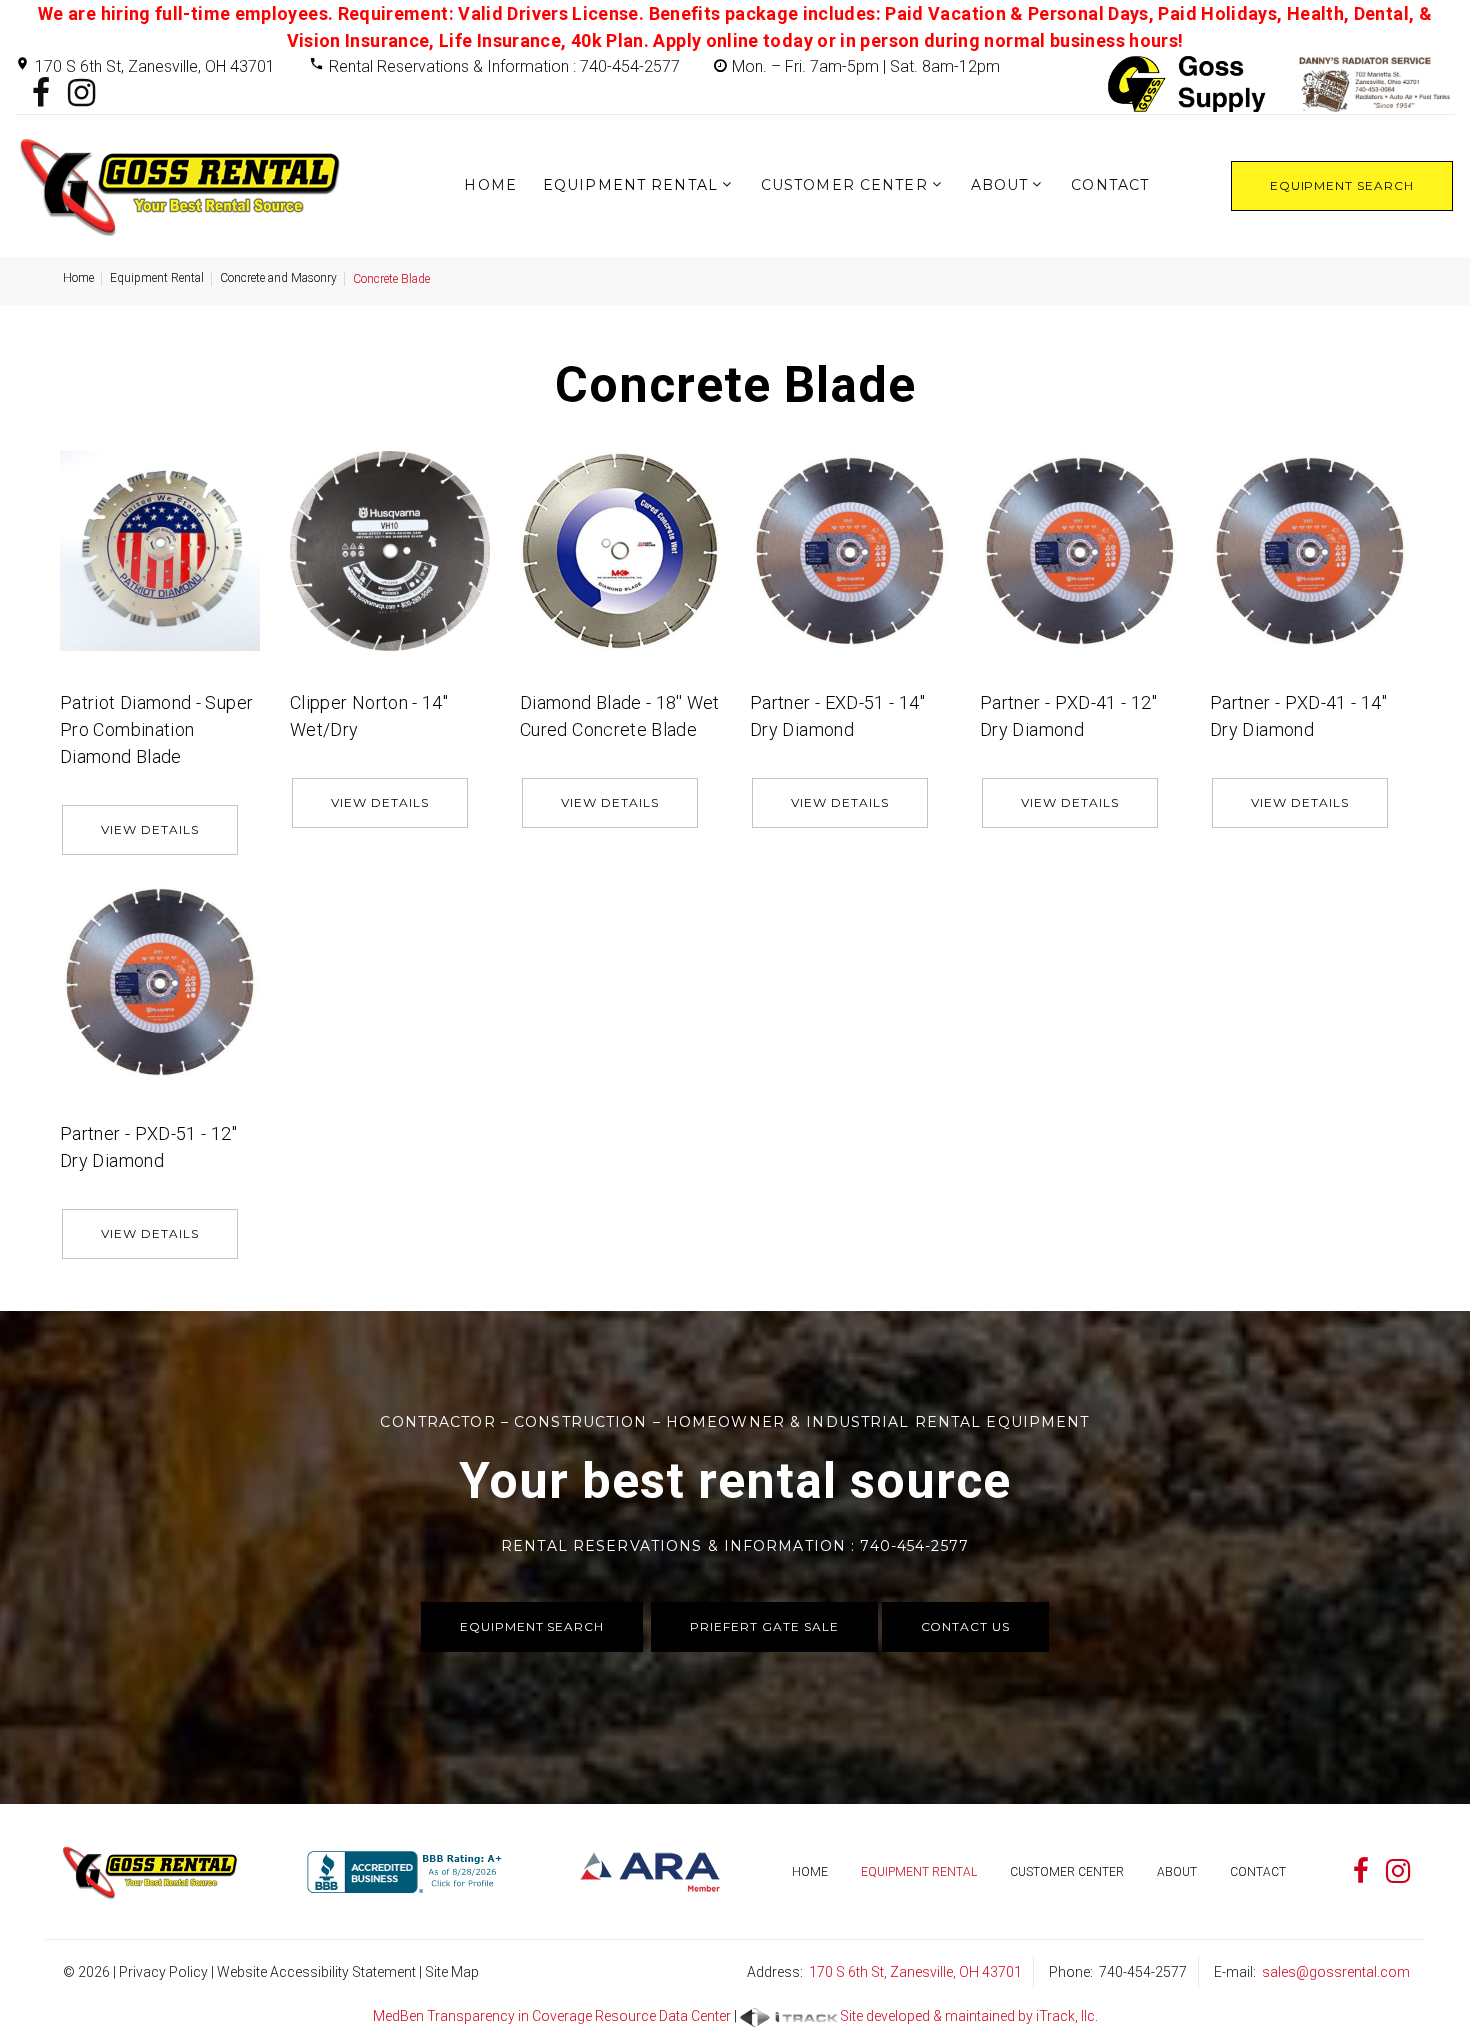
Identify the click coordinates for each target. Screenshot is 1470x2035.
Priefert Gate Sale (764, 1626)
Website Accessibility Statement (316, 1972)
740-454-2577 (1143, 1972)
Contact (1110, 185)
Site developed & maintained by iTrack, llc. (969, 2016)
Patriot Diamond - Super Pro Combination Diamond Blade (156, 729)
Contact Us (966, 1626)
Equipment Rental (630, 185)
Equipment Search (1342, 185)
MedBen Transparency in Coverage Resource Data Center (552, 2016)
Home (490, 185)
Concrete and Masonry (278, 278)
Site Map (452, 1972)
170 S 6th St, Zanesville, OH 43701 (155, 66)
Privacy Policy (163, 1972)
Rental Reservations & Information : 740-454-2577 (504, 66)
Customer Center (844, 185)
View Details (150, 829)
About (1000, 185)
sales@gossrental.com (1336, 1972)
